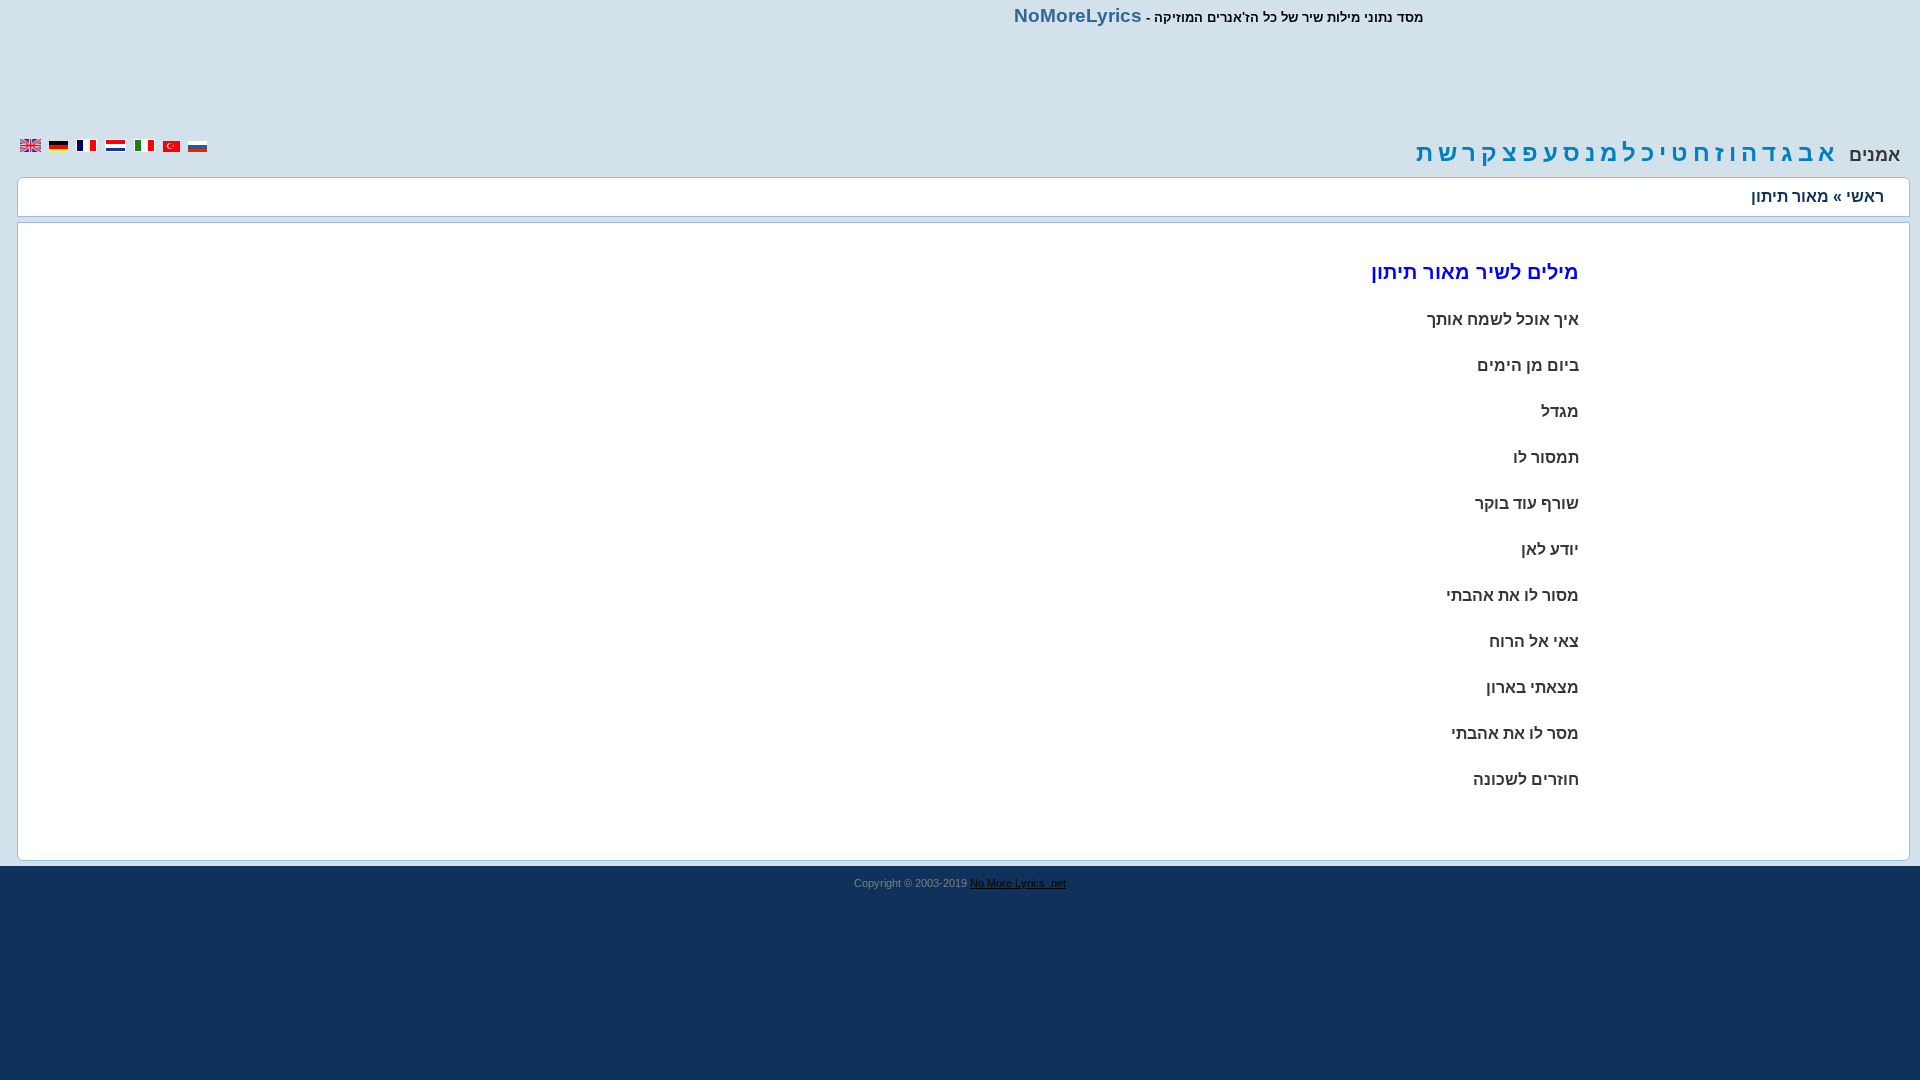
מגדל (1560, 411)
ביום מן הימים (1528, 365)
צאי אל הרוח (1534, 641)
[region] (960, 82)
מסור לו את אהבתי (1512, 595)
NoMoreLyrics (1078, 15)
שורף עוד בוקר (1527, 503)
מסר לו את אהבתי (1515, 733)
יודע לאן (1550, 549)
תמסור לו (1546, 457)
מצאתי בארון (1532, 687)
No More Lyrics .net (1018, 883)
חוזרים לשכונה (1526, 779)
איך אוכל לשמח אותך (1503, 319)
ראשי (1865, 196)
